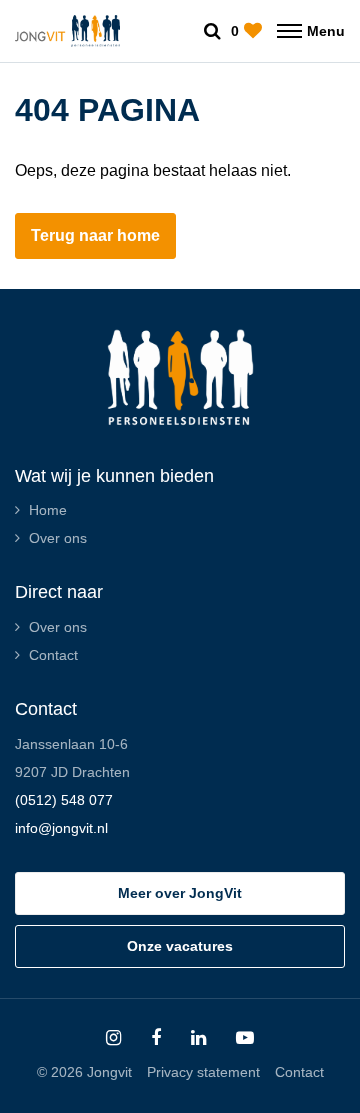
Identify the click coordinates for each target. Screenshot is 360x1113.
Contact (53, 655)
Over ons (58, 538)
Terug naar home (95, 235)
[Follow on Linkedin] (198, 1038)
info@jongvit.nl (61, 828)
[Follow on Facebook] (156, 1038)
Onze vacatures (180, 946)
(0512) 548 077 (64, 800)
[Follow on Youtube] (245, 1038)
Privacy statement (203, 1072)
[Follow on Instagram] (113, 1038)
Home (48, 510)
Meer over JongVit (180, 893)
